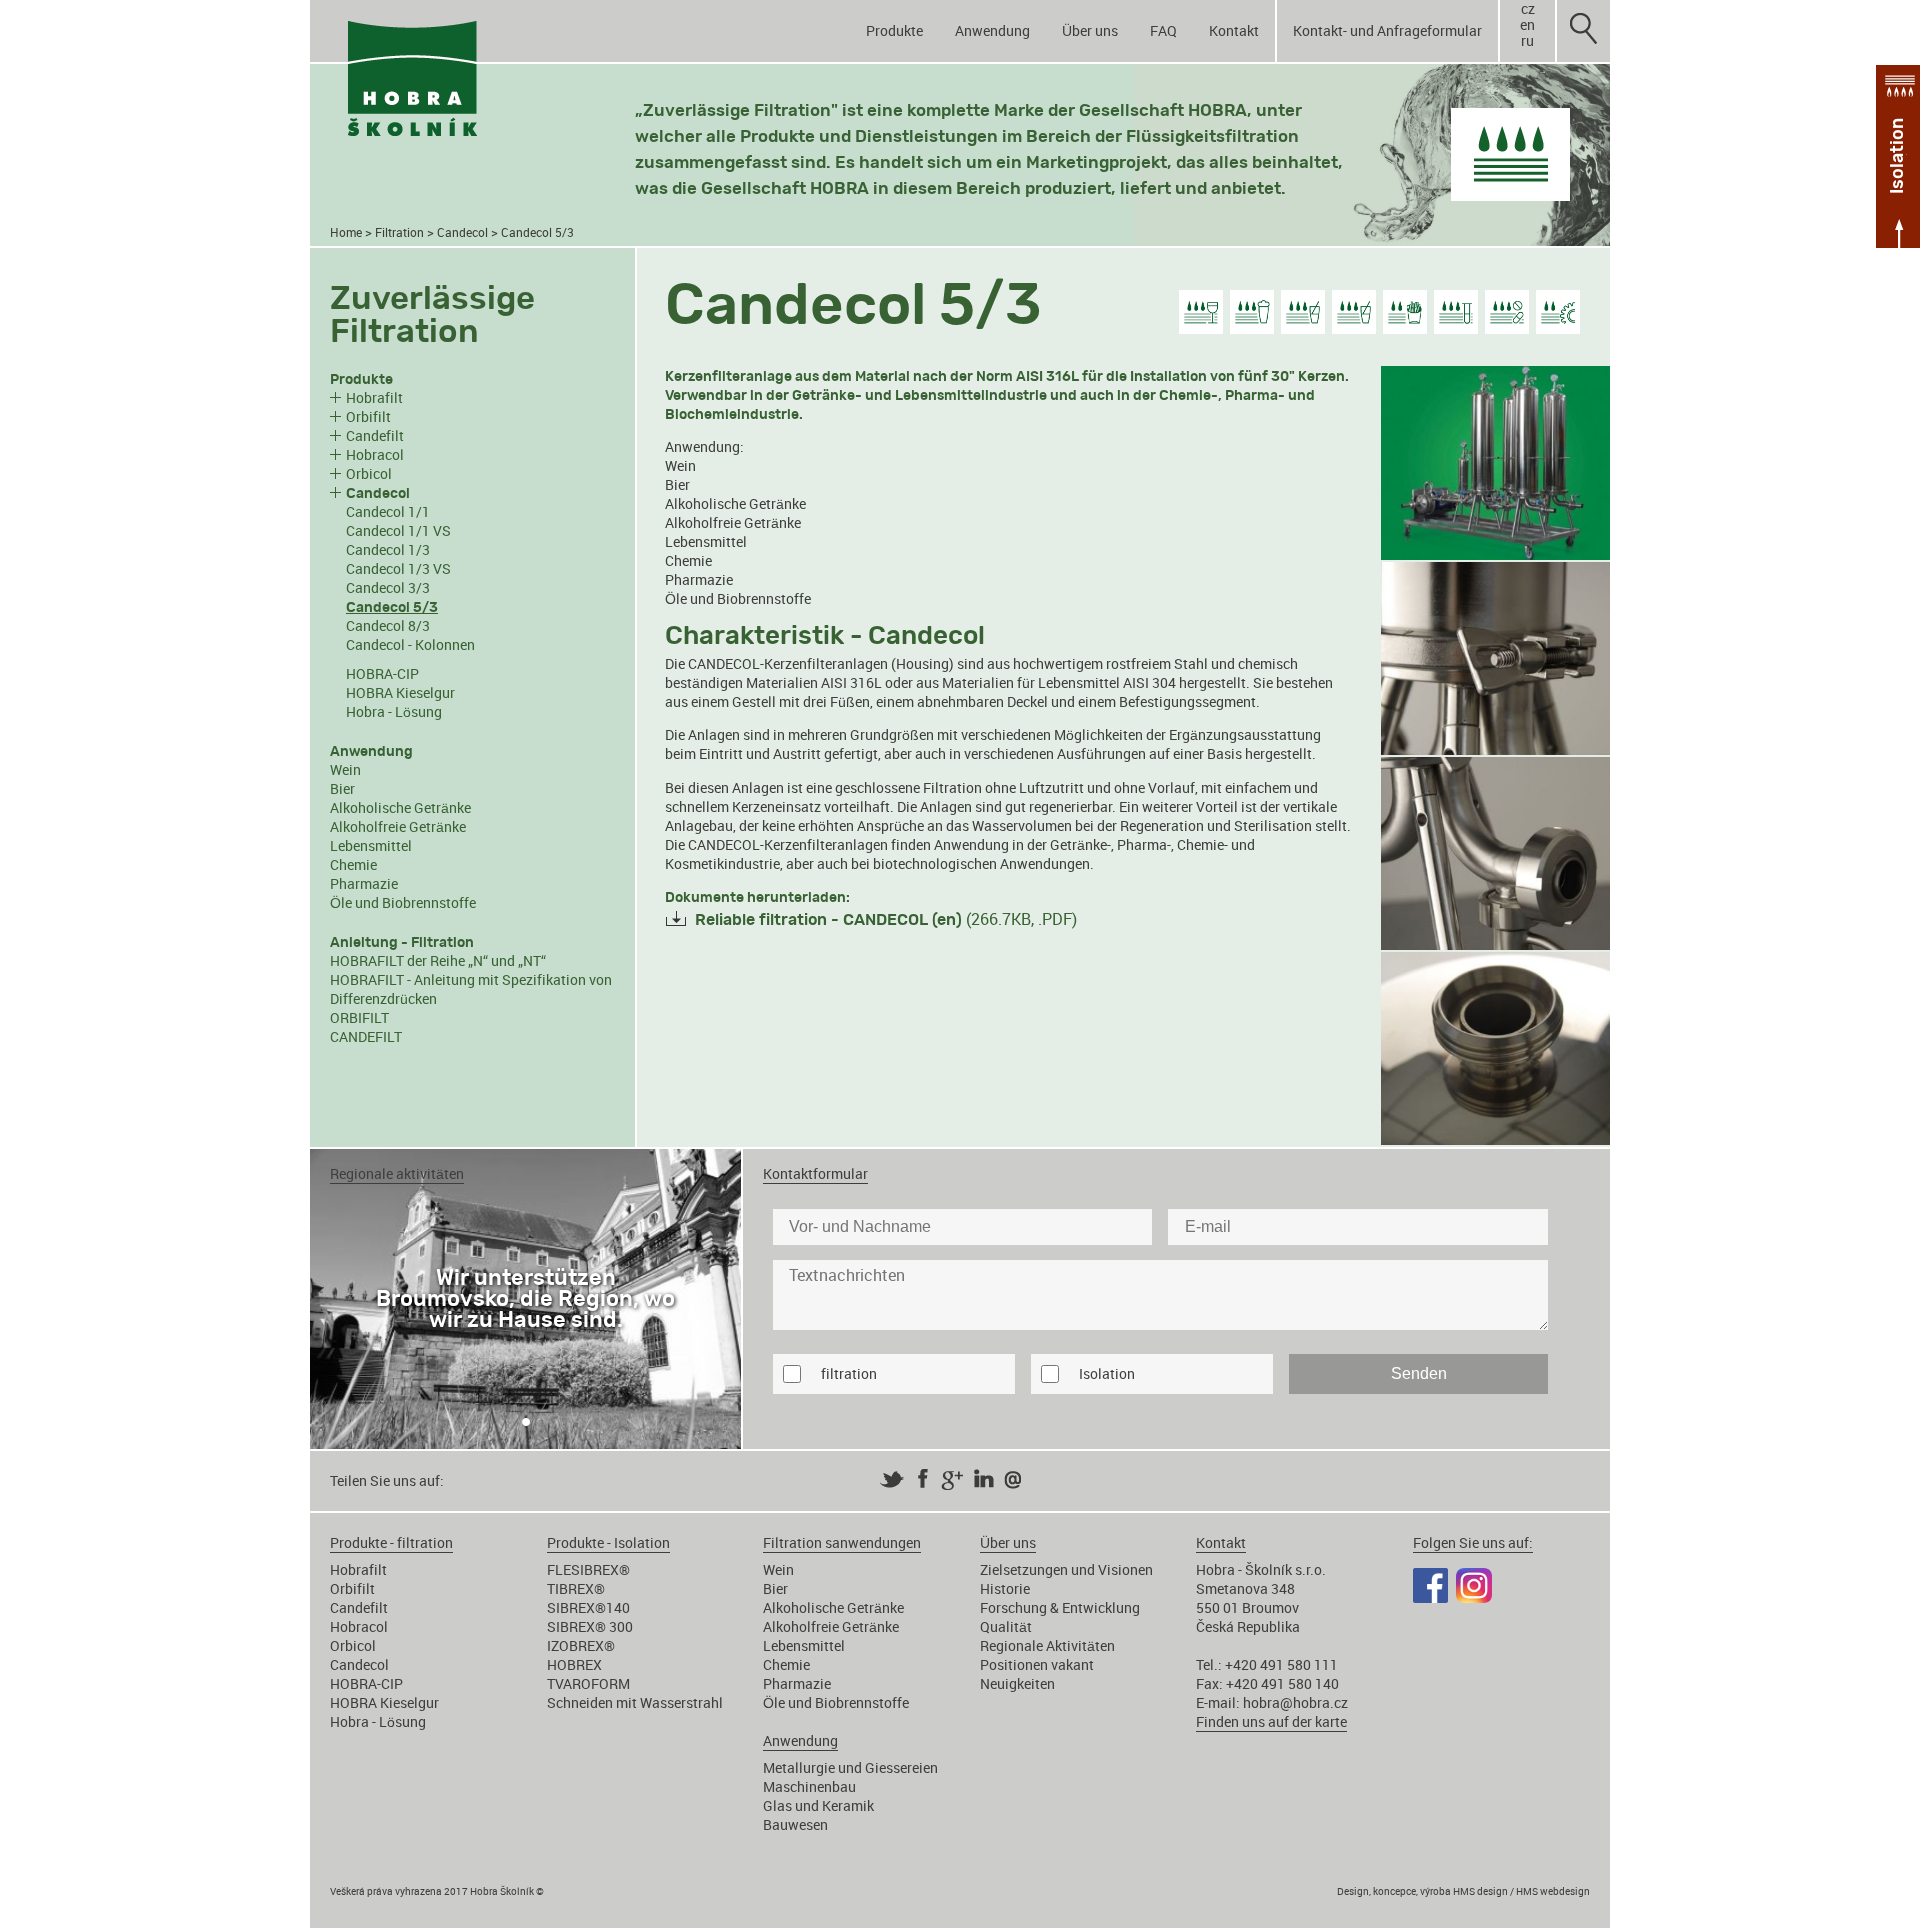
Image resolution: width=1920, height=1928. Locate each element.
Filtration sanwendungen (842, 1542)
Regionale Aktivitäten (1047, 1645)
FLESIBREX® (588, 1569)
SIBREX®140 (588, 1607)
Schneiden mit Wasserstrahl (635, 1702)
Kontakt (1234, 30)
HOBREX (574, 1664)
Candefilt (375, 435)
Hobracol (375, 454)
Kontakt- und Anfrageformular (1387, 30)
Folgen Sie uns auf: (1473, 1542)
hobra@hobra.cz (1295, 1702)
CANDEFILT (366, 1036)
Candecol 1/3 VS (398, 568)
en (1527, 25)
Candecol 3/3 (388, 587)
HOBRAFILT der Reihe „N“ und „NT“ (438, 960)
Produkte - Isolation (608, 1542)
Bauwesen (795, 1824)
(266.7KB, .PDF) (886, 919)
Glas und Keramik (818, 1805)
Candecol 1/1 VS (398, 530)
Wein (345, 769)
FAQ (1163, 30)
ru (1527, 41)
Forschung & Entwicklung (1060, 1607)
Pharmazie (364, 883)
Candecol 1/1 (388, 511)
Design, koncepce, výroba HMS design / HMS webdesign (1463, 1891)
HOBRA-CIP (382, 673)
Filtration (399, 232)
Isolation (1107, 1373)
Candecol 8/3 (388, 625)
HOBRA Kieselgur (400, 692)
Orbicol (369, 473)
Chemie (353, 864)
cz (1528, 9)
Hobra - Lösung (394, 711)
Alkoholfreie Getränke (398, 826)
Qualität (1006, 1626)
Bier (342, 788)
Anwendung (992, 30)
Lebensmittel (371, 845)
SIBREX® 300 (590, 1626)
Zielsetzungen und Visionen (1066, 1569)
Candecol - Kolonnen (410, 644)
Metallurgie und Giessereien (850, 1767)
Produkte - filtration (391, 1542)
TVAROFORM (588, 1683)
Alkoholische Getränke (400, 807)
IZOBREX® (581, 1645)
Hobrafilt (374, 397)
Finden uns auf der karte (1271, 1721)
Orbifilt (368, 416)
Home (346, 232)
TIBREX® (576, 1588)
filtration (849, 1373)
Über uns (1090, 30)
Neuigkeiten (1017, 1683)
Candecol (462, 232)
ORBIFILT (359, 1017)
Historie (1005, 1588)
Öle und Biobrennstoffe (403, 902)
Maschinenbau (809, 1786)
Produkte (894, 30)
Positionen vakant (1037, 1664)
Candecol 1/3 (388, 549)
